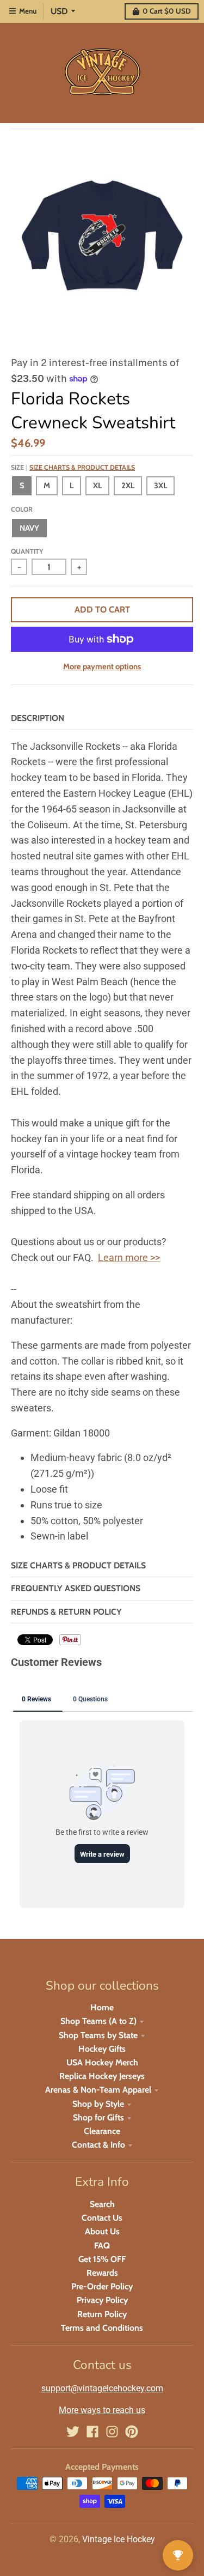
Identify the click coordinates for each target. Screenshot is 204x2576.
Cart (167, 11)
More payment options (102, 666)
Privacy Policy (102, 2300)
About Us (102, 2231)
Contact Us (102, 2218)
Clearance (102, 2131)
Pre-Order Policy (102, 2286)
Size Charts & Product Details (82, 467)
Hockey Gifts (102, 2049)
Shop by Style (98, 2104)
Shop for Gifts (98, 2117)
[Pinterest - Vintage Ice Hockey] (132, 2432)
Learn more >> (129, 1257)
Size (73, 467)
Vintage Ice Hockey (119, 2539)
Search (102, 2204)
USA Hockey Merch (102, 2062)
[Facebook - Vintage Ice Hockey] (92, 2432)
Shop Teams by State (98, 2035)
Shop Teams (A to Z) (98, 2021)
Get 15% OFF (102, 2259)
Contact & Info (98, 2145)
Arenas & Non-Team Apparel (98, 2090)
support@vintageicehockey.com (102, 2388)
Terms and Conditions (102, 2328)
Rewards (102, 2273)
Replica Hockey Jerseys (102, 2076)
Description (38, 718)
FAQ (102, 2245)
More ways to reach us (102, 2410)
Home (102, 2007)
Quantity (27, 551)
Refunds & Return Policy (66, 1612)
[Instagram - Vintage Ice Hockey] (112, 2432)
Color (22, 509)
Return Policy (102, 2314)
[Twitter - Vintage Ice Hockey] (73, 2432)
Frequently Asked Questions (76, 1588)
